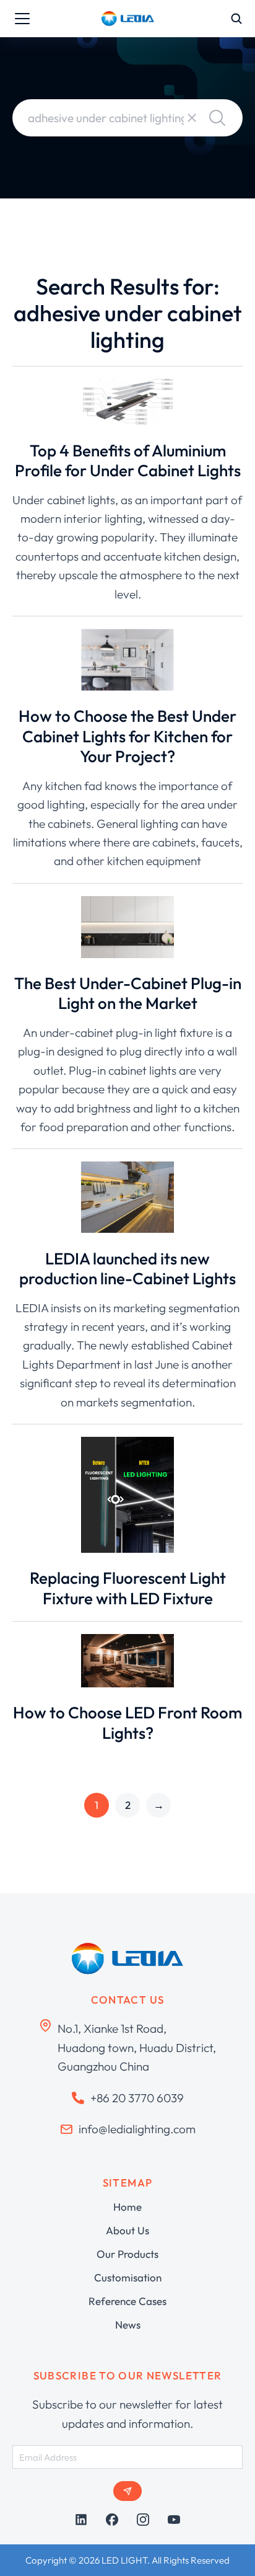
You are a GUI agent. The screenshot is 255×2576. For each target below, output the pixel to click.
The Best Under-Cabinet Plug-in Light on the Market (128, 993)
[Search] (217, 118)
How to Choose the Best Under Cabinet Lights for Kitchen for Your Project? (127, 736)
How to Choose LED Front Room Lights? (127, 1723)
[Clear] (192, 118)
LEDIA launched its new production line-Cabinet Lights (127, 1269)
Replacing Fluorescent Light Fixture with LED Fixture (128, 1588)
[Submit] (127, 2491)
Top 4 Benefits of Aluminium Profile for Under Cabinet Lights (128, 461)
